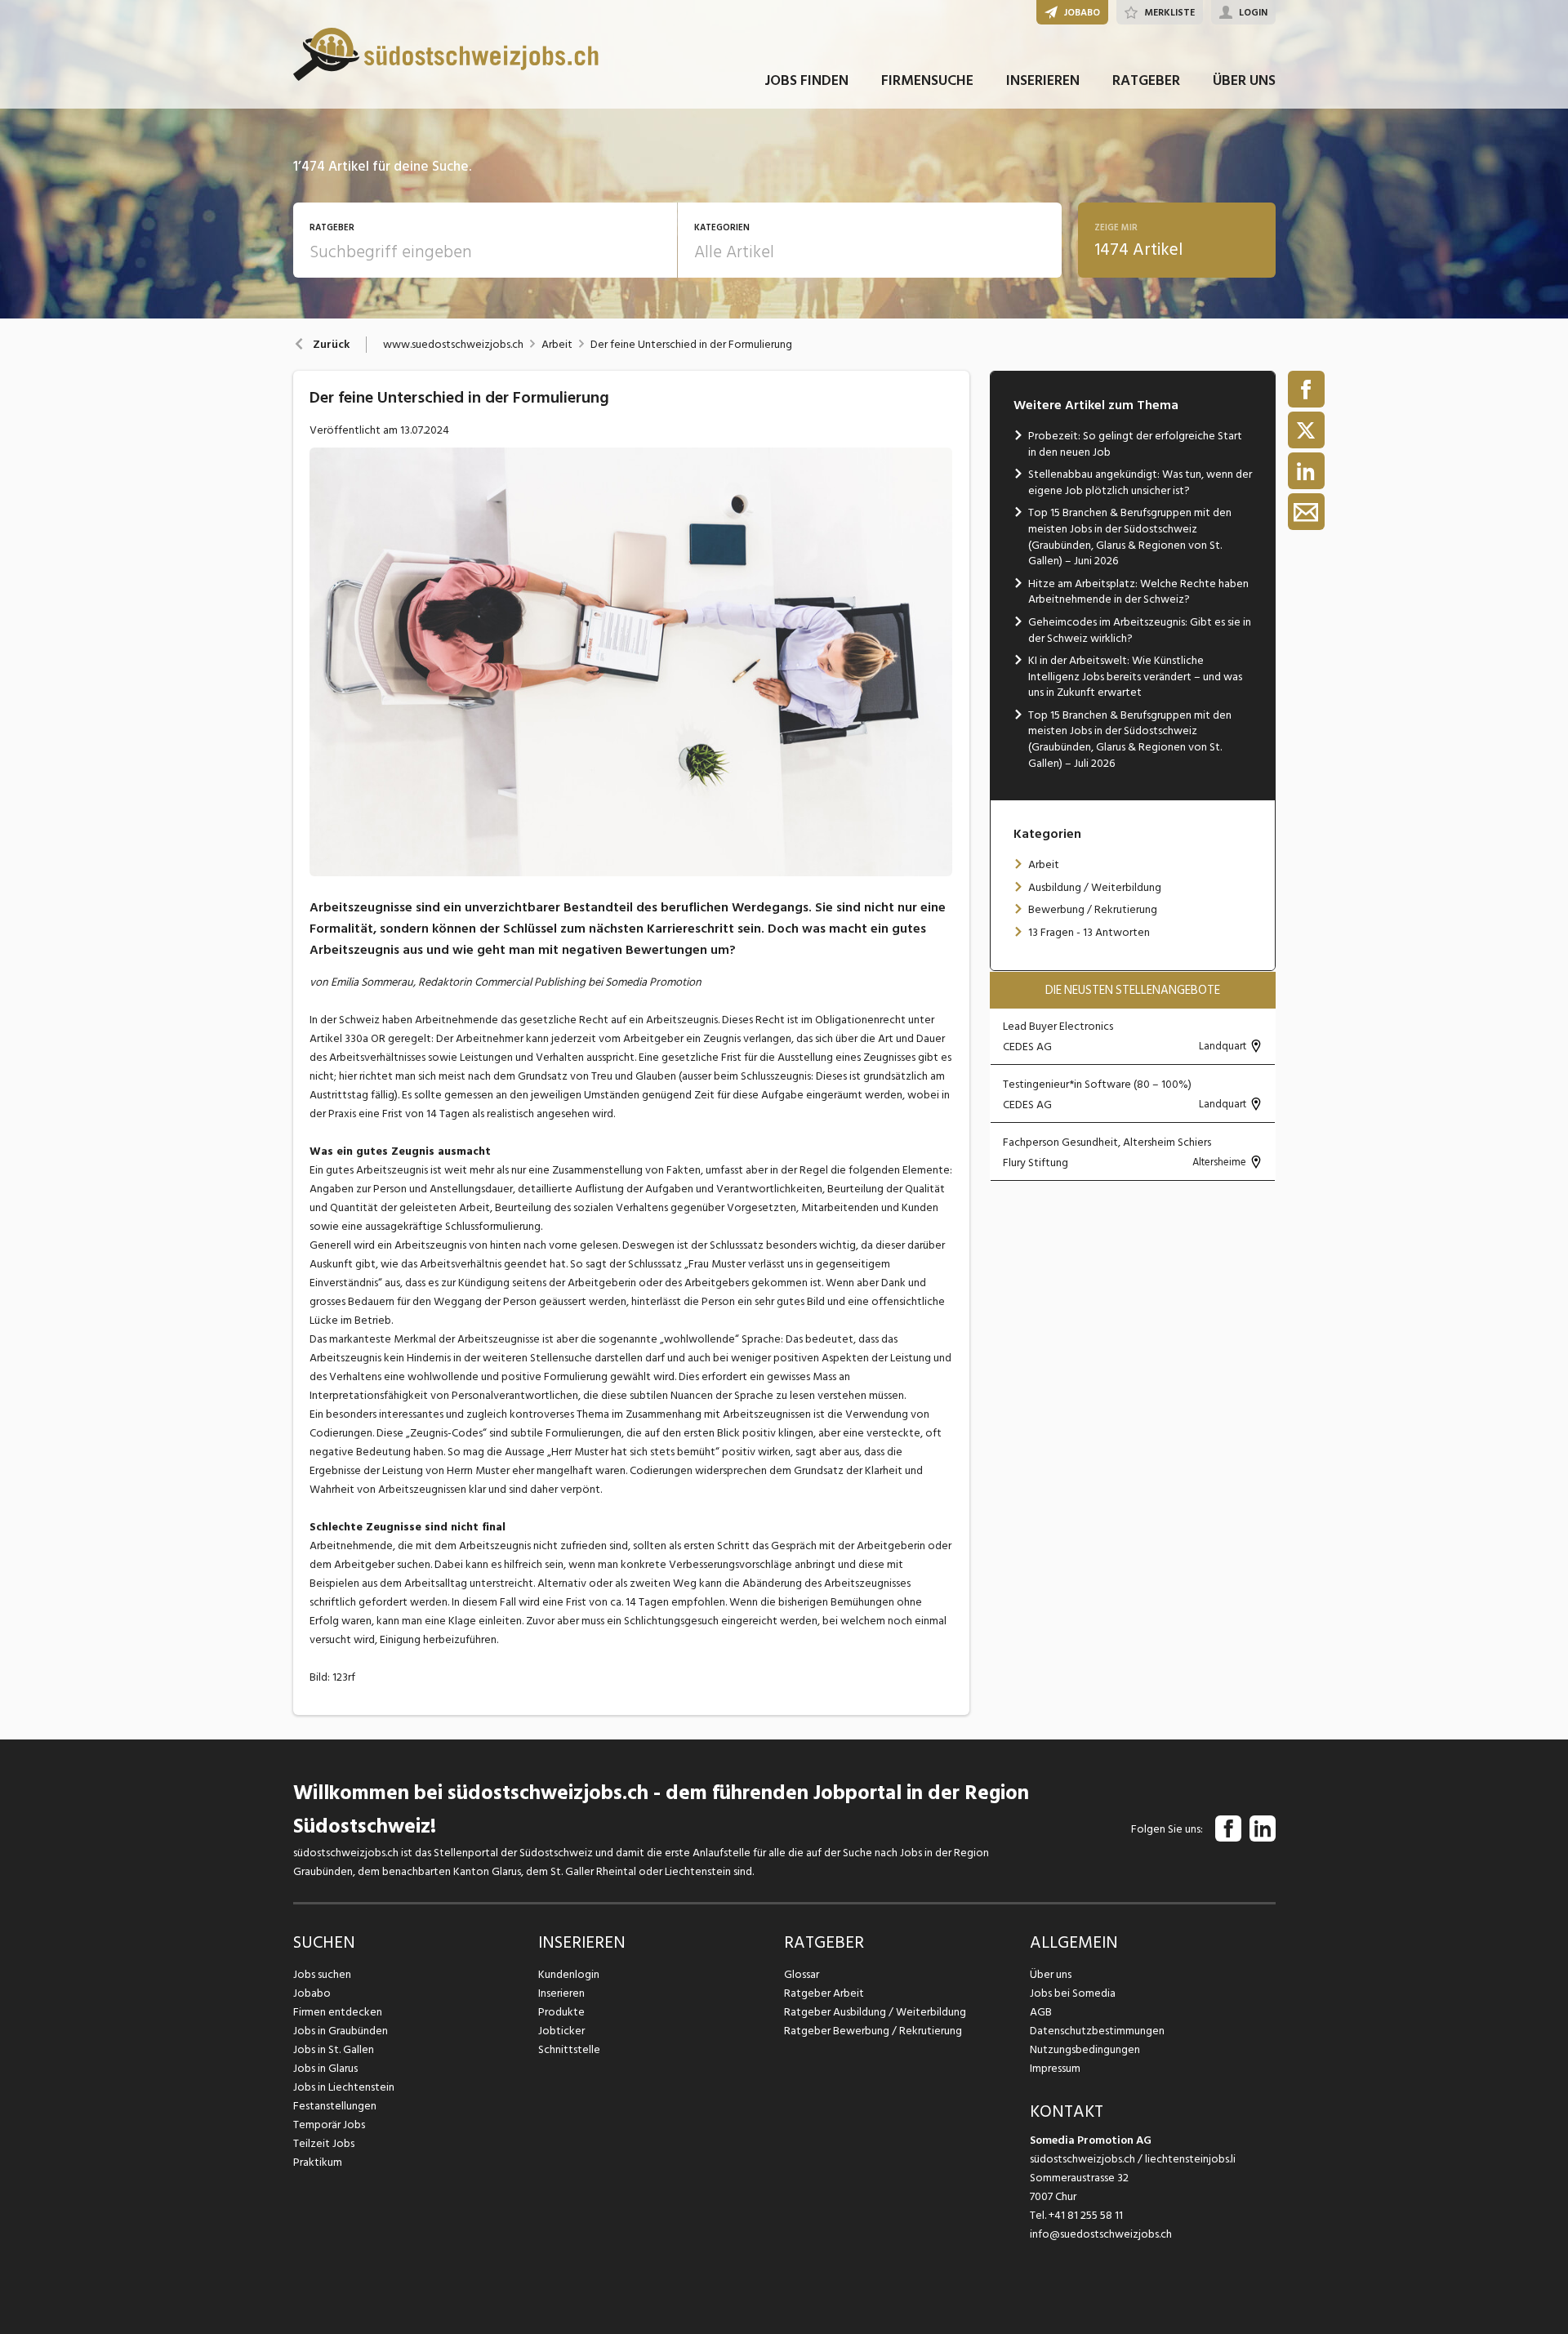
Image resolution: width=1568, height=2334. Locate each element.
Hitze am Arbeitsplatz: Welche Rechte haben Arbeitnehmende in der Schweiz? (1138, 592)
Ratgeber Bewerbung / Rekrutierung (873, 2031)
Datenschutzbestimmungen (1097, 2031)
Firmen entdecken (338, 2012)
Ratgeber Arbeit (824, 1993)
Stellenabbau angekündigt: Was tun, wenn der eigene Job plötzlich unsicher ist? (1140, 482)
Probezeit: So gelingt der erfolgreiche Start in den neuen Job (1135, 444)
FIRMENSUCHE (927, 80)
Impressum (1055, 2068)
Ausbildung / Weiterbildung (1095, 887)
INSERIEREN (1043, 80)
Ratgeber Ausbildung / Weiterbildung (875, 2012)
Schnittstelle (569, 2049)
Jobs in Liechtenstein (344, 2087)
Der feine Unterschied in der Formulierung (691, 345)
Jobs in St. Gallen (334, 2049)
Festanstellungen (335, 2106)
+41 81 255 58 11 (1086, 2215)
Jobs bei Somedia (1073, 1993)
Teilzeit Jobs (324, 2143)
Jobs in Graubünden (341, 2031)
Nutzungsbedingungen (1085, 2049)
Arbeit (557, 345)
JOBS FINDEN (806, 80)
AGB (1041, 2012)
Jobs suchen (322, 1974)
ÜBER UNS (1244, 80)
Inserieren (561, 1993)
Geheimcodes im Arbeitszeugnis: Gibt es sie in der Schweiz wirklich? (1140, 630)
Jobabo (312, 1993)
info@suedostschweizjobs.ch (1101, 2234)
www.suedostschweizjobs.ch (453, 345)
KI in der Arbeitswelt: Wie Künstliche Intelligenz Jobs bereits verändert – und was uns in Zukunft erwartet (1135, 676)
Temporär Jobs (329, 2125)
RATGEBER (1146, 80)
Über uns (1051, 1974)
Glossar (802, 1974)
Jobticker (561, 2031)
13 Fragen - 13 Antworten (1089, 932)
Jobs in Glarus (325, 2068)
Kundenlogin (569, 1974)
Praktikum (318, 2162)
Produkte (561, 2012)
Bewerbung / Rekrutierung (1093, 909)
